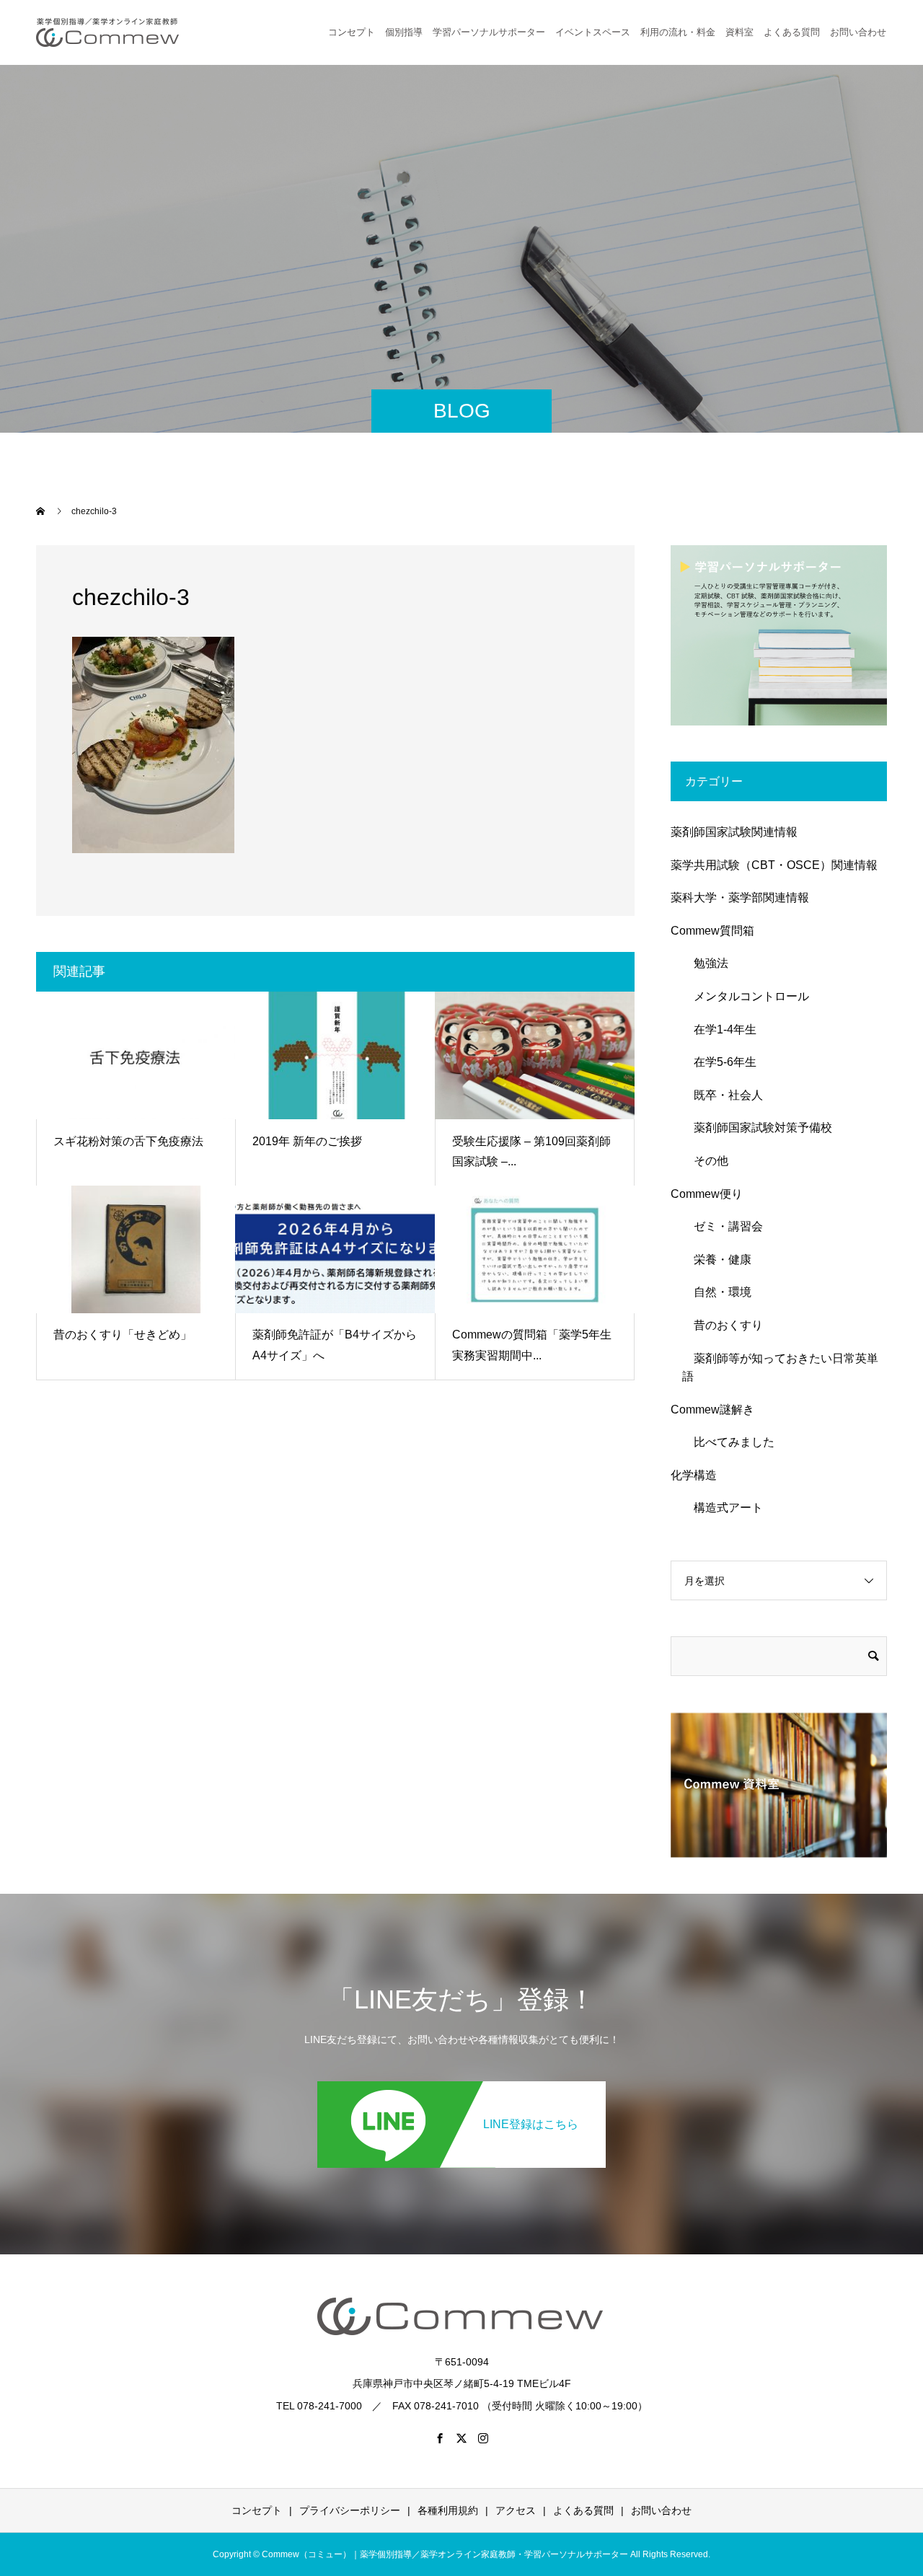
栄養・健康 (717, 1260)
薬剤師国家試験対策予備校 (757, 1128)
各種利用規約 (448, 2510)
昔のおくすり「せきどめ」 (123, 1335)
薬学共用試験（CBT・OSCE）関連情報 (774, 865)
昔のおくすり (723, 1325)
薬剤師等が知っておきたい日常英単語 (780, 1368)
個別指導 (404, 32)
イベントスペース (593, 32)
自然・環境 (717, 1292)
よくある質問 (792, 32)
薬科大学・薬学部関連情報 (740, 897)
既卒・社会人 (723, 1095)
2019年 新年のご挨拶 (307, 1141)
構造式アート (723, 1508)
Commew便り (707, 1194)
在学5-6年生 (719, 1062)
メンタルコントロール (746, 996)
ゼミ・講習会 (723, 1226)
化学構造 (694, 1475)
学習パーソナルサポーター (489, 32)
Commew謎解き (712, 1410)
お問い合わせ (661, 2510)
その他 (705, 1161)
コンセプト (352, 32)
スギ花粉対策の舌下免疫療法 (128, 1141)
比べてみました (728, 1442)
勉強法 (705, 963)
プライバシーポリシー (350, 2510)
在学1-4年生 (719, 1029)
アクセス (516, 2510)
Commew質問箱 (712, 931)
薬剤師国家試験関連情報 (734, 832)
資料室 (739, 32)
